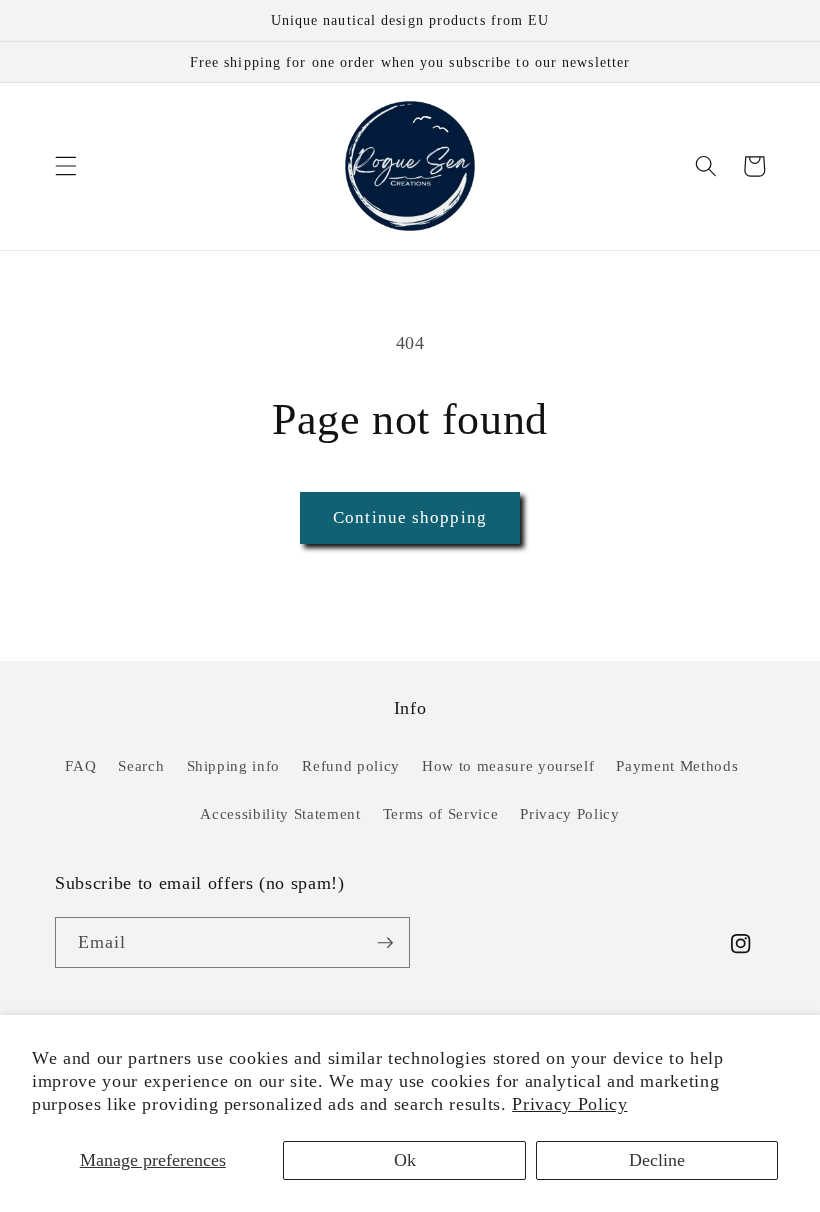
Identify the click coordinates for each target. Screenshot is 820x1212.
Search (141, 765)
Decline (657, 1160)
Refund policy (351, 765)
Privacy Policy (569, 1104)
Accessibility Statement (280, 813)
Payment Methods (677, 765)
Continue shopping (410, 517)
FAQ (80, 765)
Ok (405, 1160)
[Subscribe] (385, 943)
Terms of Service (441, 813)
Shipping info (234, 765)
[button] (66, 166)
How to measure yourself (508, 765)
